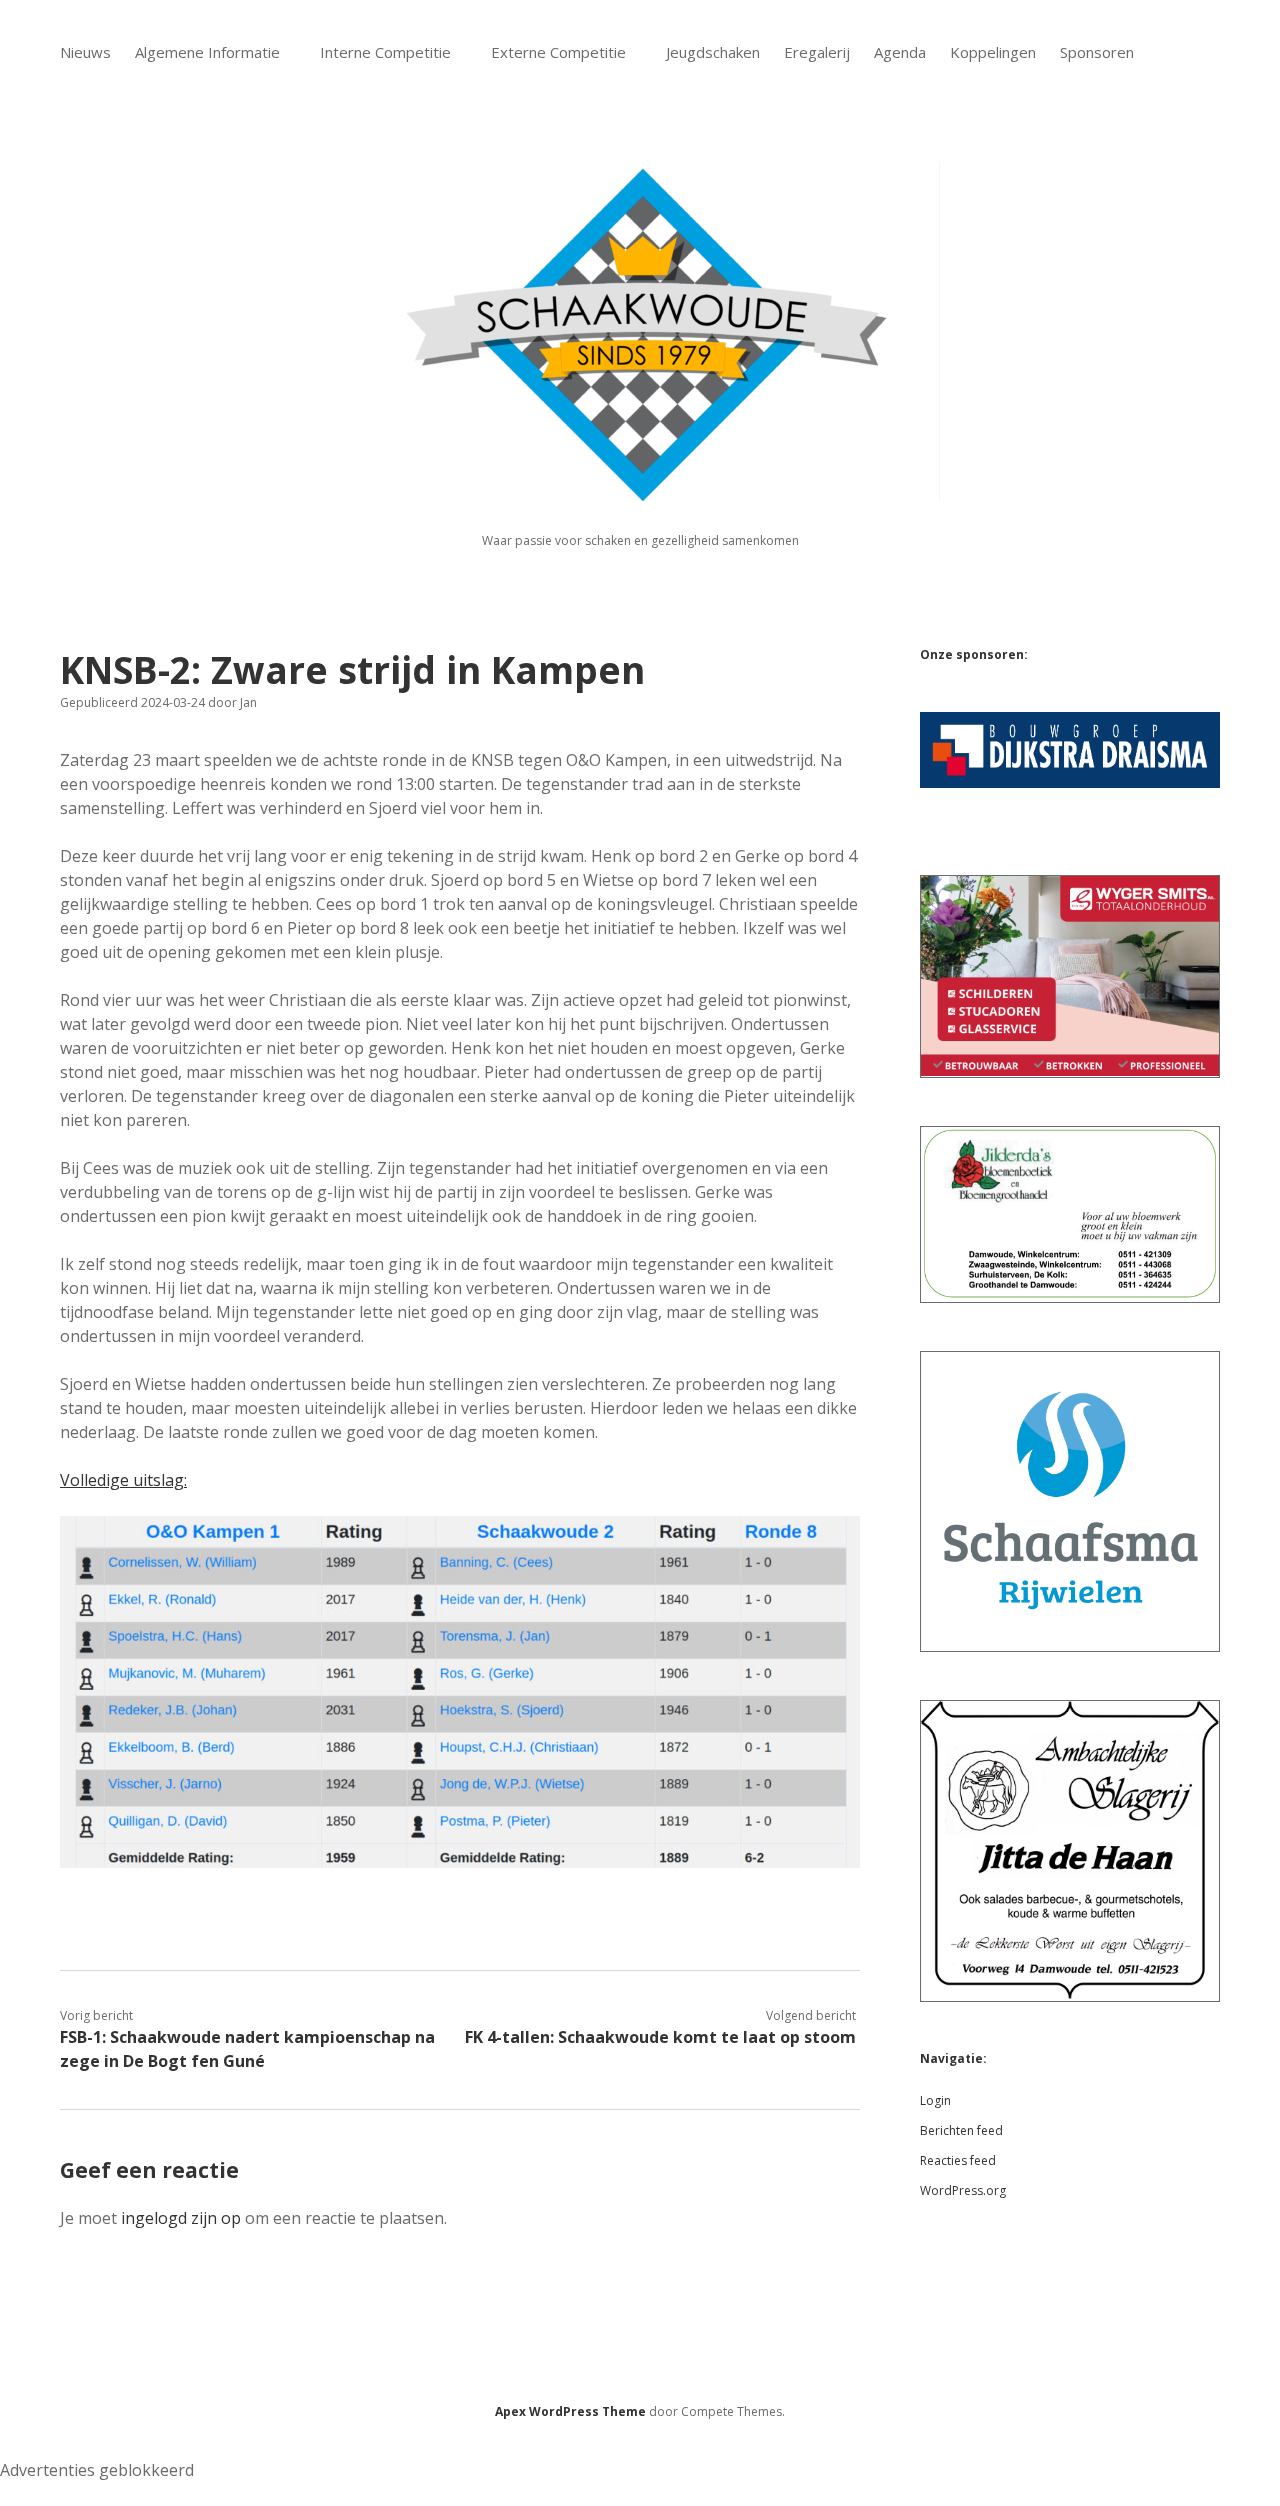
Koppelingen (993, 52)
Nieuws (85, 52)
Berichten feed (961, 2130)
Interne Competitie (385, 52)
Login (935, 2100)
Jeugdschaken (713, 52)
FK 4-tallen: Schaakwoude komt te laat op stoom (660, 2037)
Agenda (900, 52)
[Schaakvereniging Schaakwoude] (640, 489)
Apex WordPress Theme (570, 2411)
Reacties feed (958, 2160)
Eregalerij (817, 52)
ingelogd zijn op (181, 2218)
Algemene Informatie (207, 52)
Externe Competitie (558, 52)
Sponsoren (1097, 52)
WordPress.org (963, 2190)
